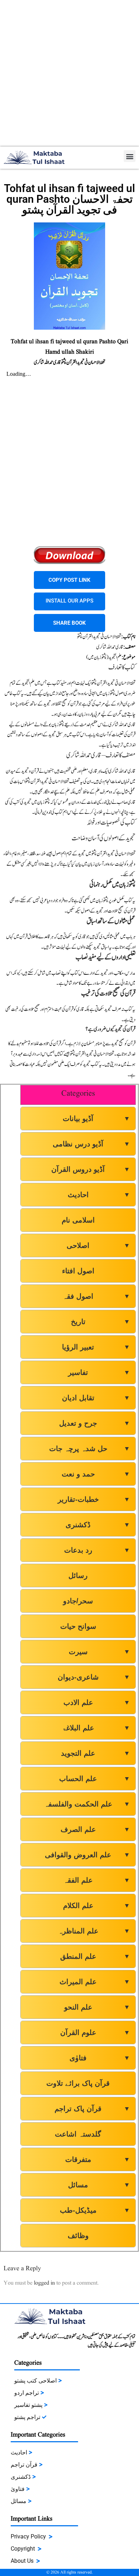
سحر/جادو (78, 1601)
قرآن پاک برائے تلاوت (78, 2083)
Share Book (69, 623)
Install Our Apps (69, 601)
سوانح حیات (78, 1626)
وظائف (78, 2236)
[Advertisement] (69, 73)
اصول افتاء (78, 1271)
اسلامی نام (78, 1220)
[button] (130, 156)
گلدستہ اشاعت (78, 2134)
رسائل (78, 1575)
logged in (44, 2283)
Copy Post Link (69, 580)
